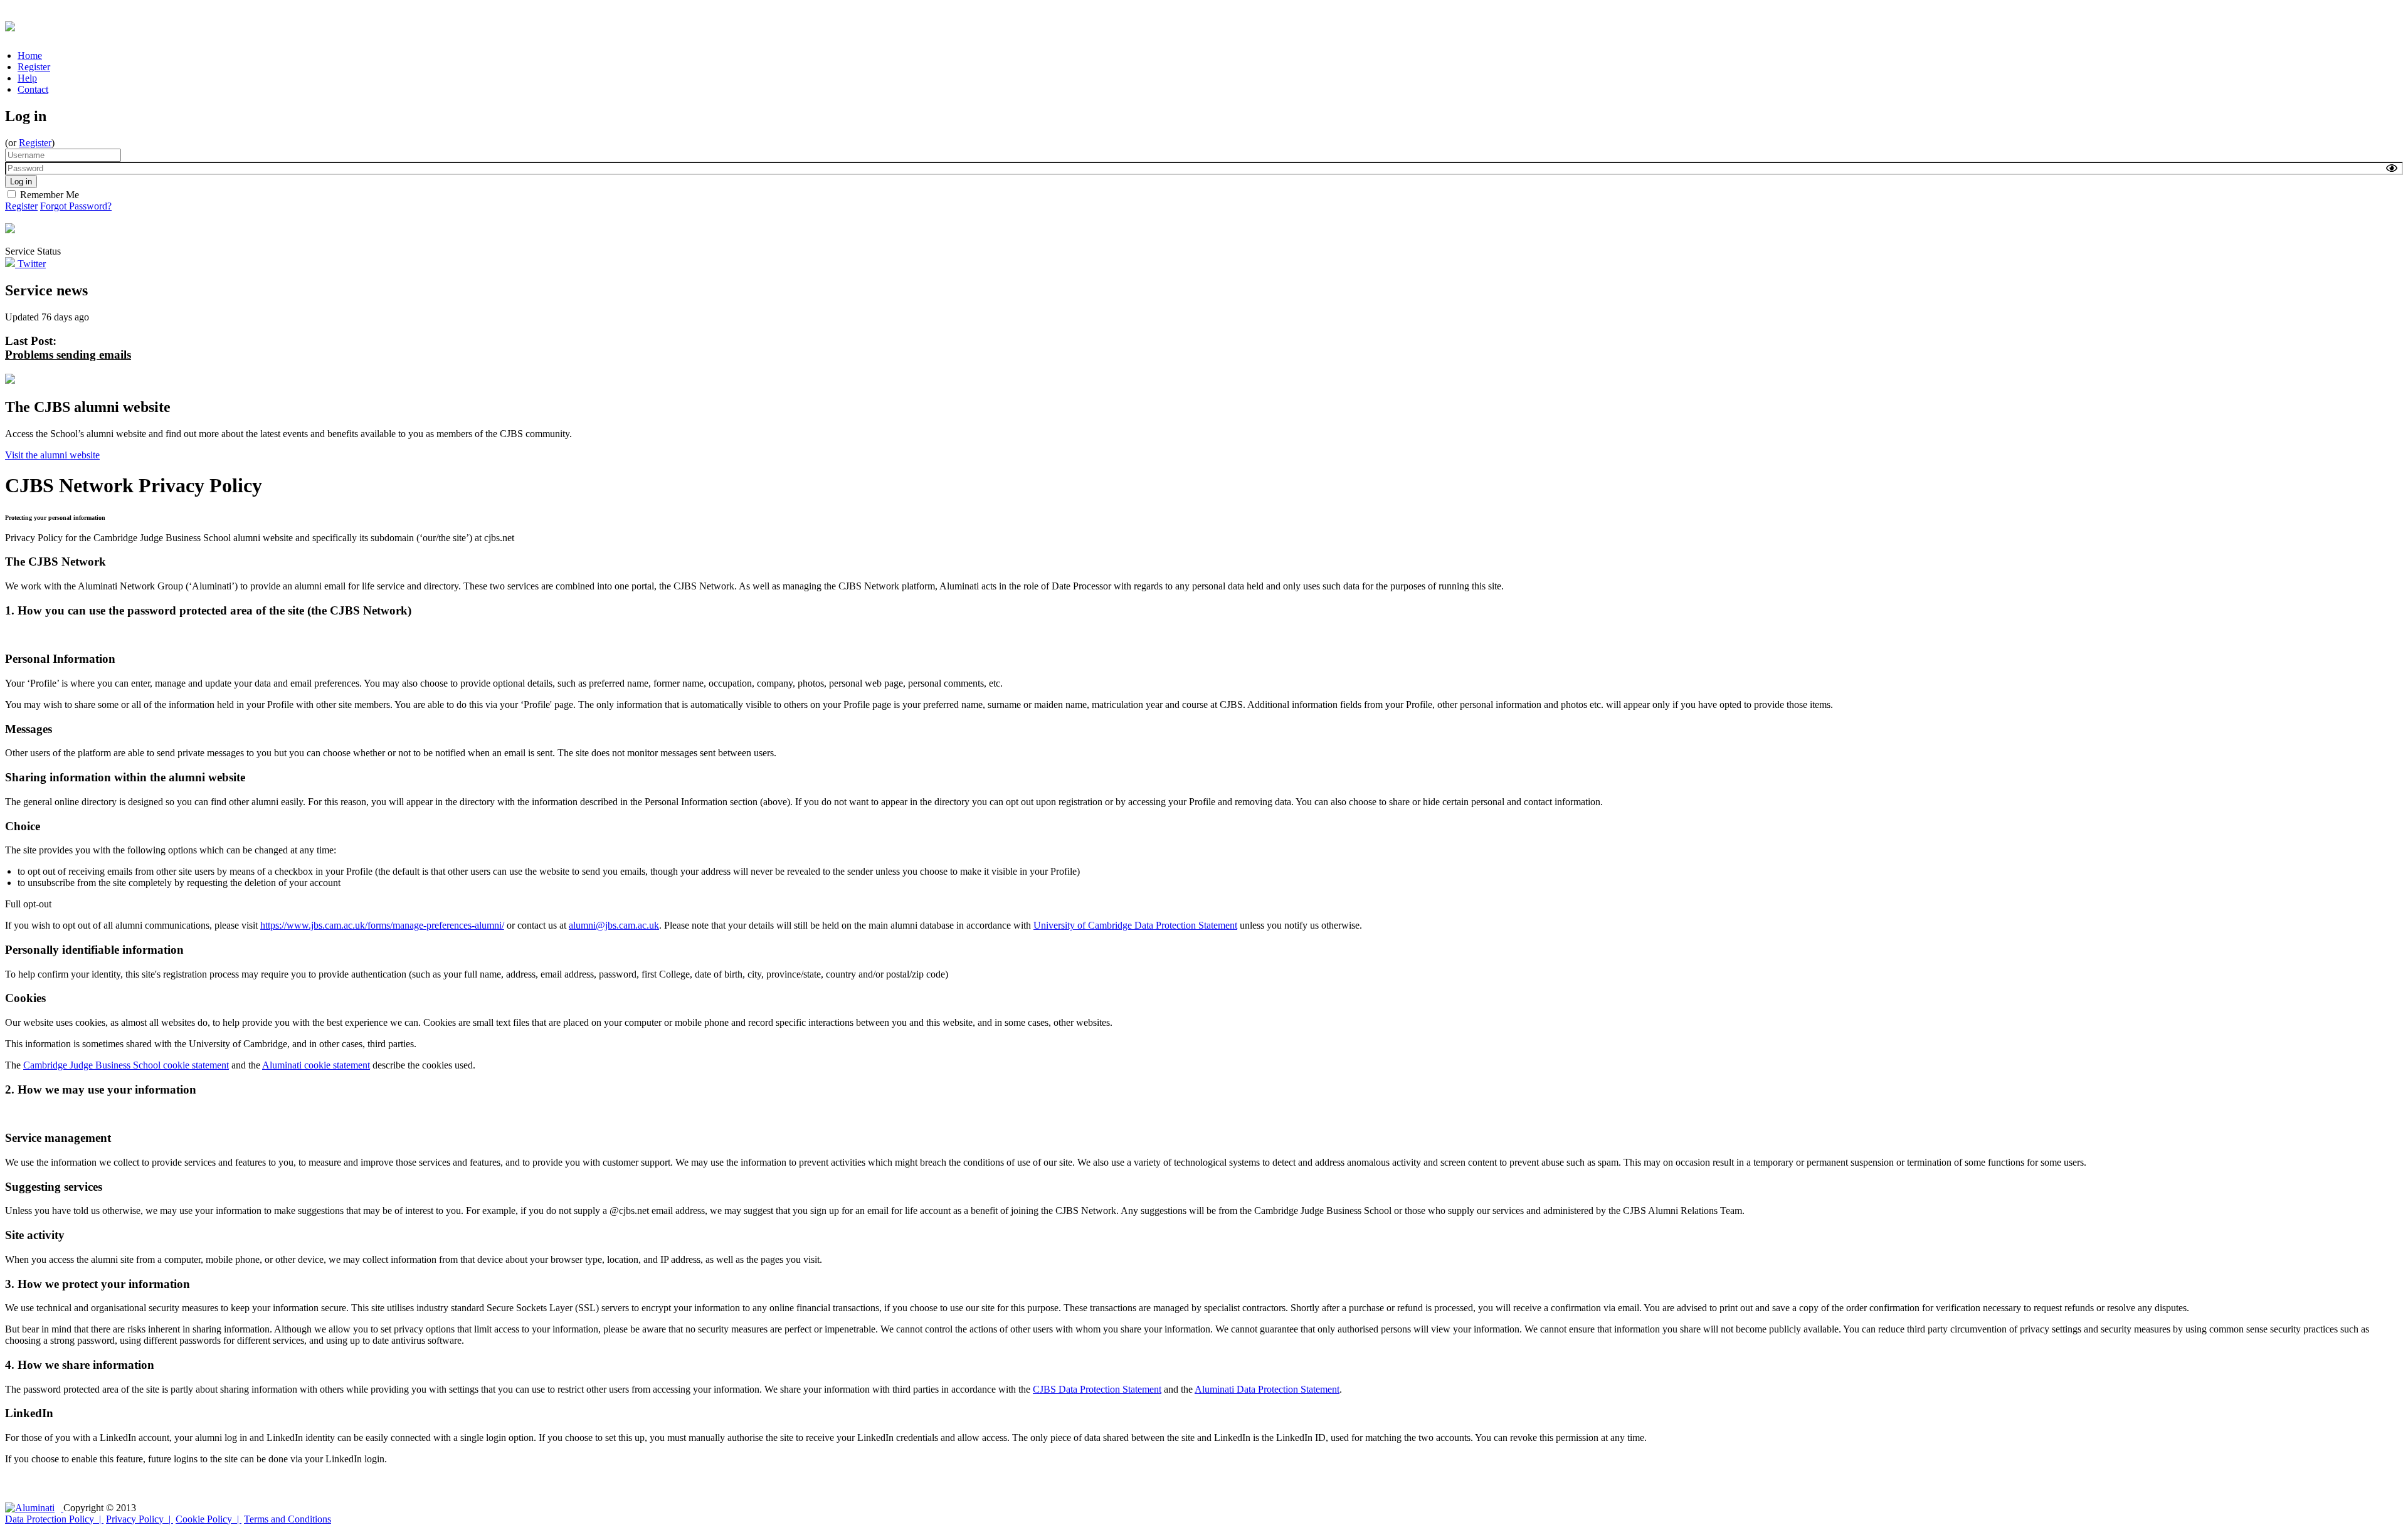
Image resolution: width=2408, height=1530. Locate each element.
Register (34, 67)
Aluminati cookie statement (316, 1065)
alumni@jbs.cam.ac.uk (614, 925)
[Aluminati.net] (34, 1508)
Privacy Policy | (140, 1519)
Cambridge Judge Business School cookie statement (126, 1065)
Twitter (30, 264)
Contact (33, 89)
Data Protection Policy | (54, 1519)
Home (30, 55)
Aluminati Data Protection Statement (1267, 1389)
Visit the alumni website (52, 455)
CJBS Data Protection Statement (1097, 1389)
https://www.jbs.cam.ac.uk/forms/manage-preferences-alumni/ (382, 925)
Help (27, 78)
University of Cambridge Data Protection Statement (1135, 925)
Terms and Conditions (288, 1519)
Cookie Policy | (209, 1519)
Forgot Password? (76, 206)
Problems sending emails (68, 355)
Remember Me (50, 195)
